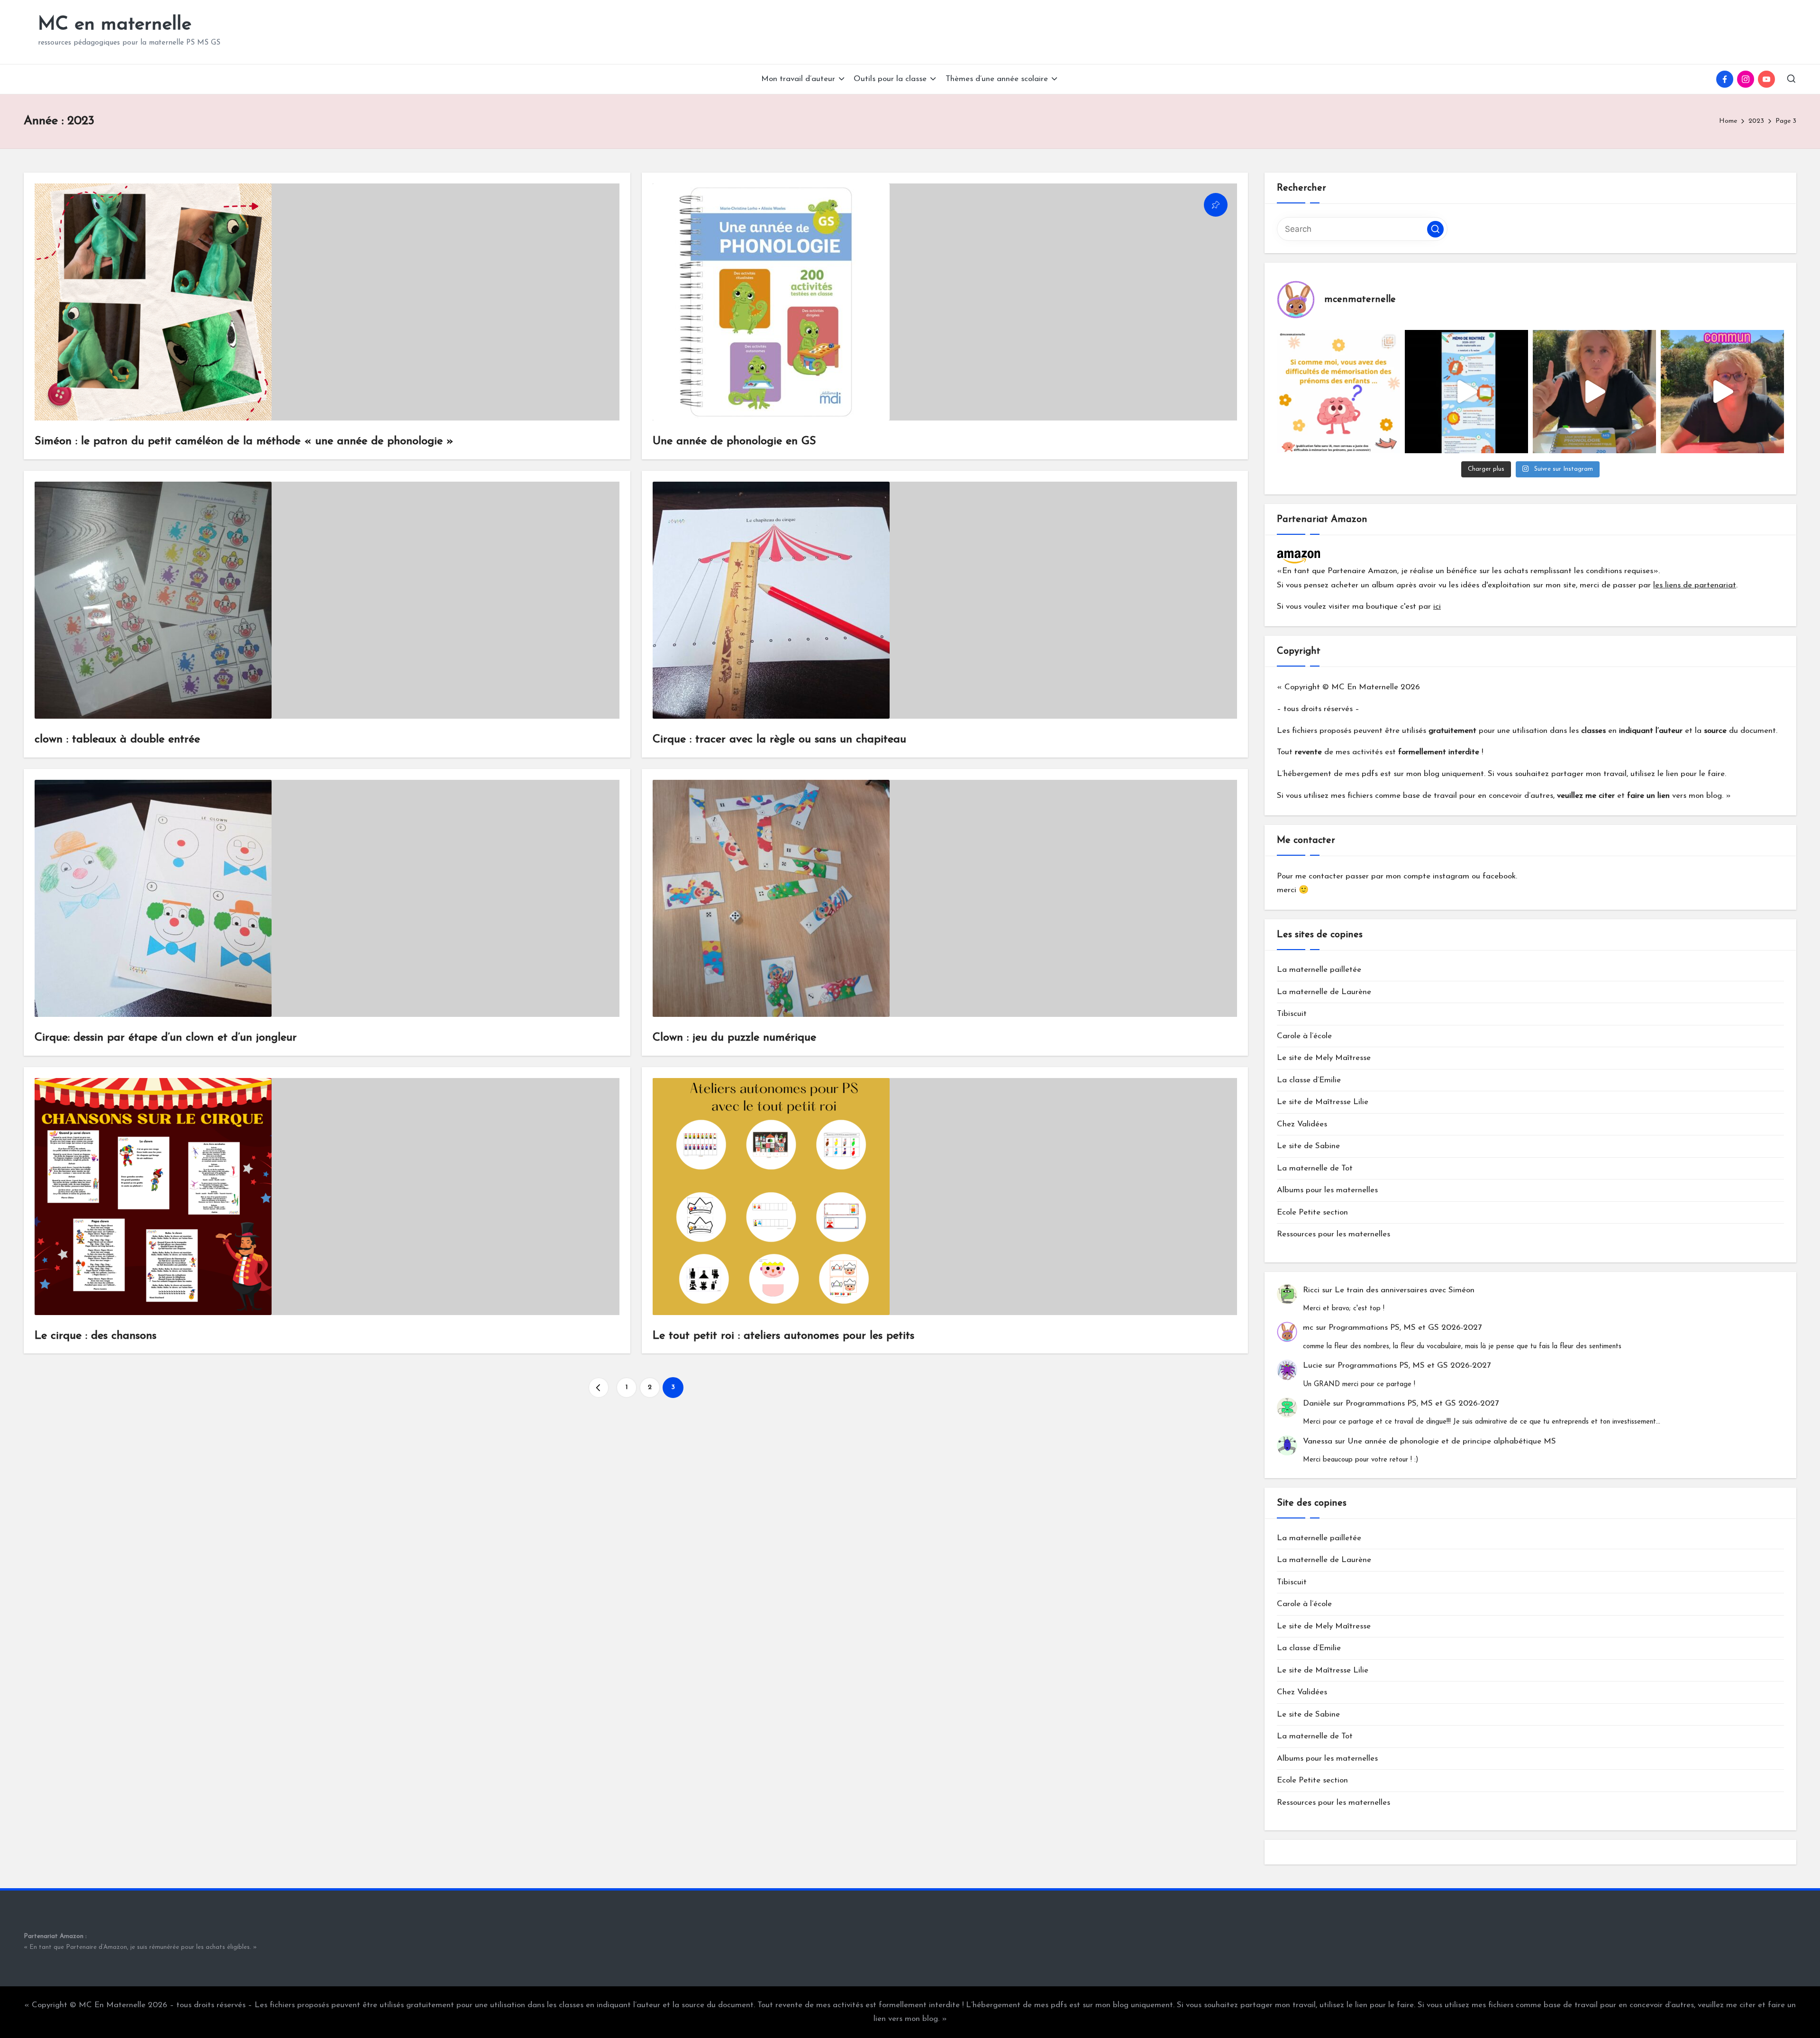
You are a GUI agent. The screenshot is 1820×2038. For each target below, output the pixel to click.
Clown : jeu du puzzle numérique (734, 1038)
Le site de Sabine (1308, 1146)
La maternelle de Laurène (1324, 992)
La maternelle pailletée (1319, 970)
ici (1437, 607)
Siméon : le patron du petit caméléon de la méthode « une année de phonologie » (244, 441)
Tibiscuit (1292, 1014)
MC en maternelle (115, 25)
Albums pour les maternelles (1327, 1190)
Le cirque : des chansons (96, 1336)
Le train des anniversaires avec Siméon (1405, 1290)
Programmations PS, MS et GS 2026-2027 (1405, 1328)
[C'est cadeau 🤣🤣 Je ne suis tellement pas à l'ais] (1594, 392)
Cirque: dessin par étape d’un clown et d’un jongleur (166, 1038)
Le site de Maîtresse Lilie (1323, 1102)
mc (1308, 1328)
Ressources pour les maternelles (1333, 1234)
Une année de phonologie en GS (734, 441)
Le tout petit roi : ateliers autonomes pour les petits (783, 1336)
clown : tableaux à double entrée (117, 740)
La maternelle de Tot (1315, 1168)
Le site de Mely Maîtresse (1324, 1058)
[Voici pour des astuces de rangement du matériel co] (1722, 392)
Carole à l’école (1304, 1036)
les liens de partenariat (1695, 585)
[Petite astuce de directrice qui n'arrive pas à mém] (1338, 392)
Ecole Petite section (1312, 1212)
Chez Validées (1302, 1124)
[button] (599, 1388)
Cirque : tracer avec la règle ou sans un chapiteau (779, 740)
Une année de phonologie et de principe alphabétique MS (1452, 1441)
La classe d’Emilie (1309, 1080)
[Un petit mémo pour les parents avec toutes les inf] (1466, 392)
